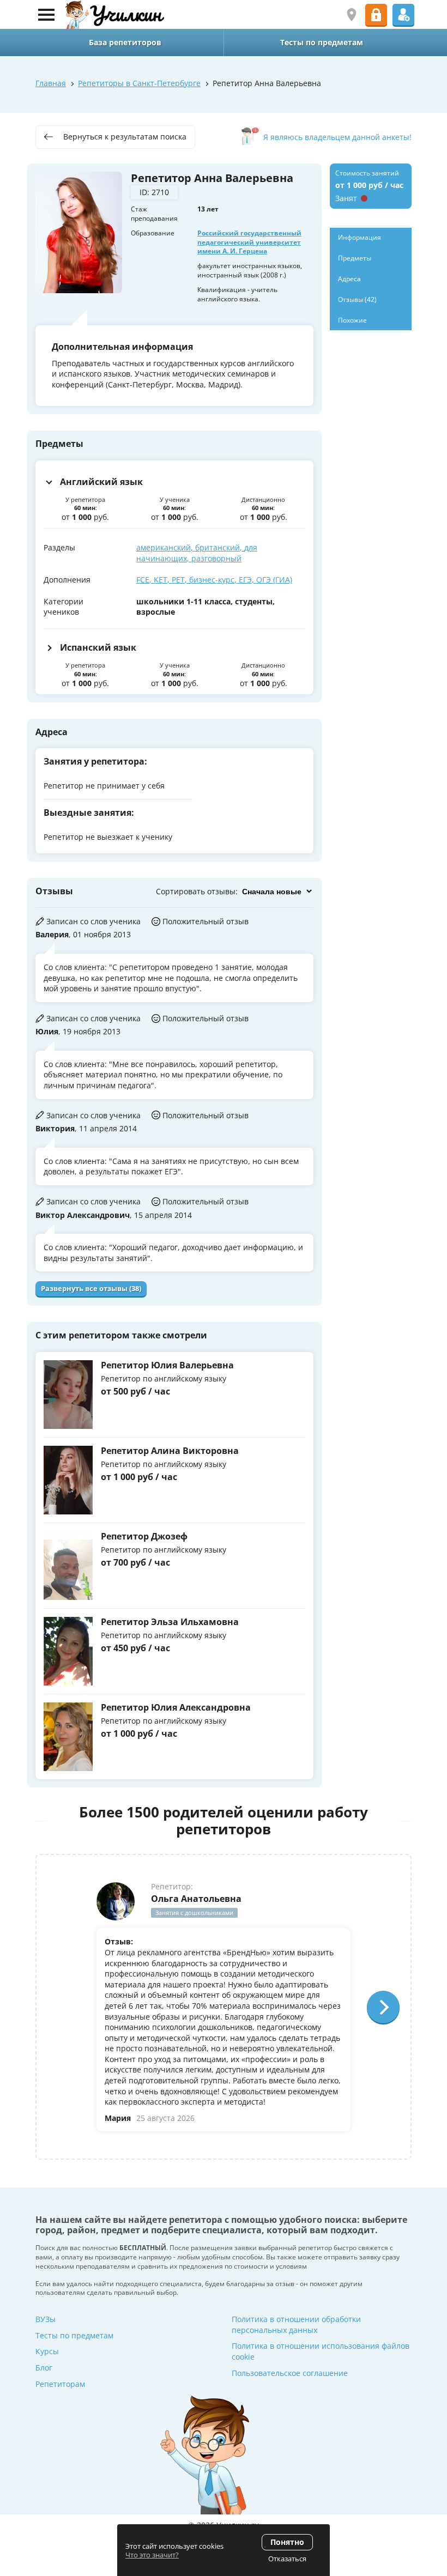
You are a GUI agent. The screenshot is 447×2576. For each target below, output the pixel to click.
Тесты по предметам (74, 2335)
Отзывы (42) (357, 299)
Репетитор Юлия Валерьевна (167, 1365)
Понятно (287, 2542)
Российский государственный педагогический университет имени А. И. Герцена (249, 242)
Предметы (355, 258)
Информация (360, 237)
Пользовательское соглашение (290, 2373)
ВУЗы (46, 2319)
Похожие (352, 320)
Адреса (349, 279)
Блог (44, 2368)
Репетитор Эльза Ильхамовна (170, 1622)
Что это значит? (152, 2555)
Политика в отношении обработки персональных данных (296, 2325)
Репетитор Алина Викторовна (170, 1451)
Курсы (47, 2351)
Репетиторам (60, 2384)
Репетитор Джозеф (144, 1536)
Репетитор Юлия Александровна (176, 1707)
